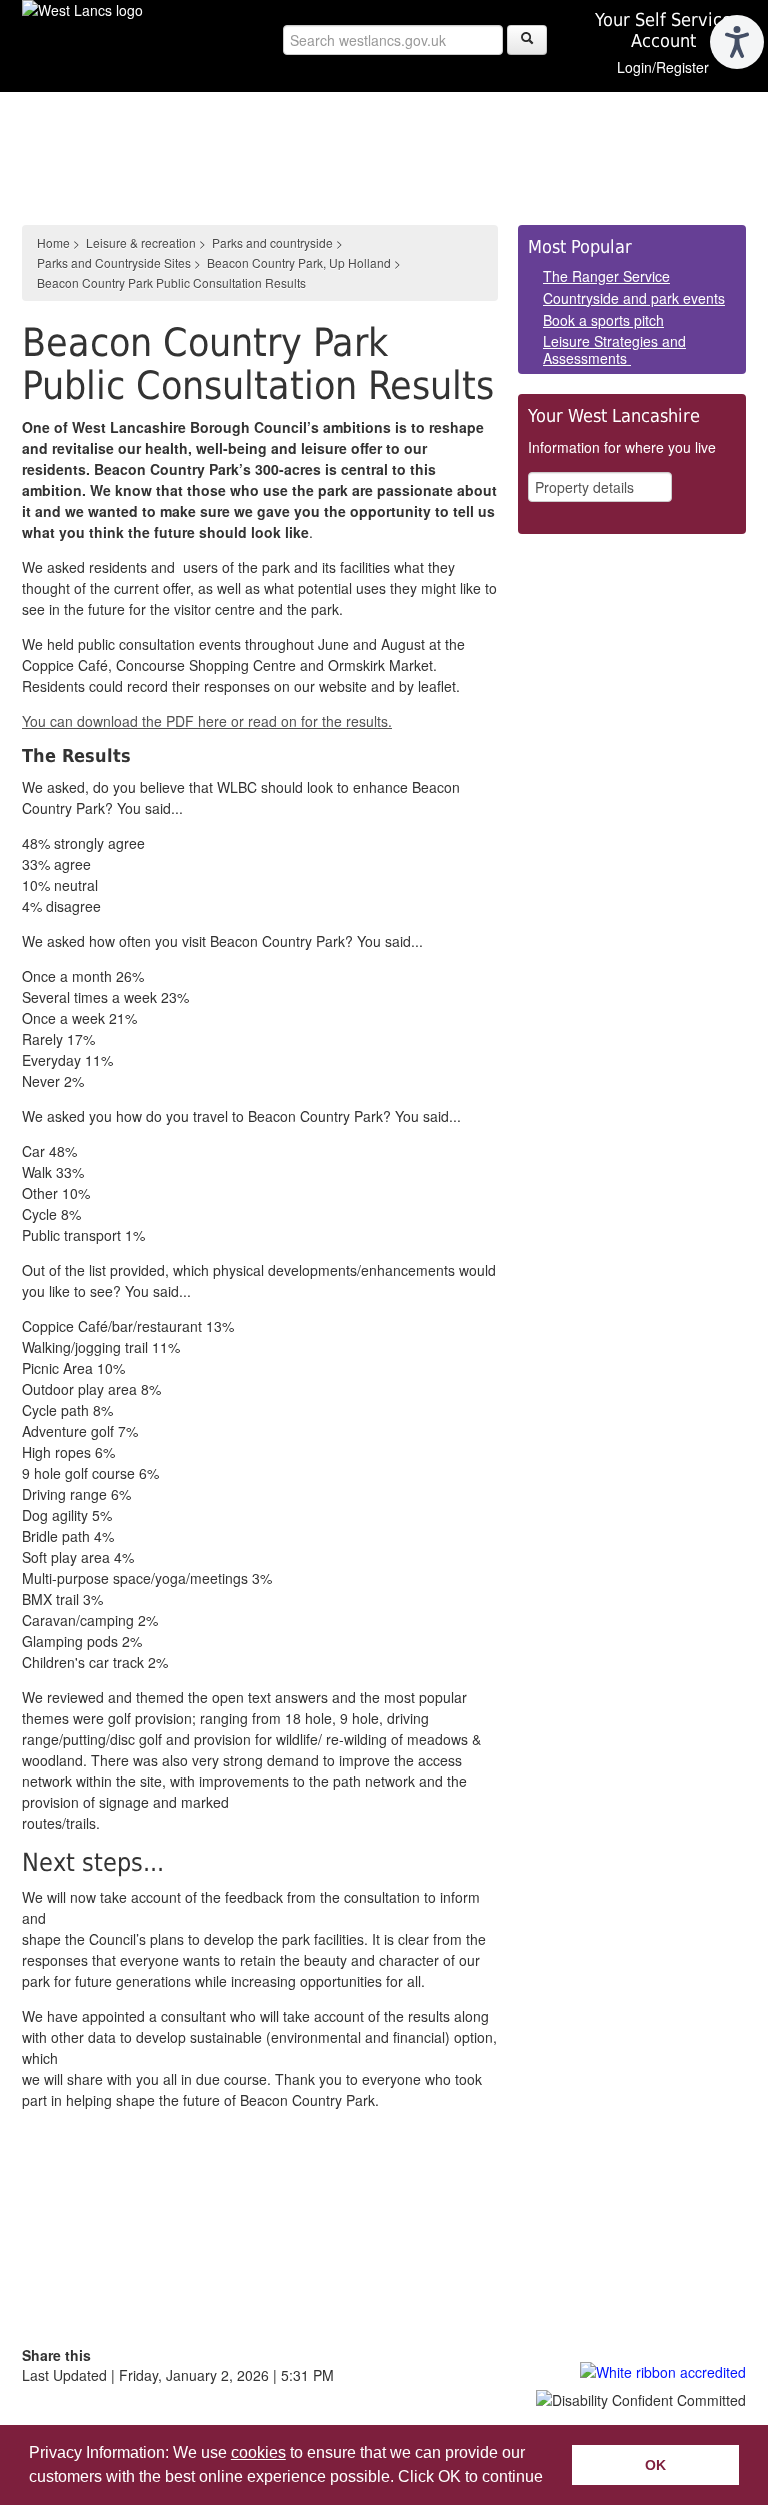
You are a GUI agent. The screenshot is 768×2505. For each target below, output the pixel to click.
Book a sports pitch (603, 320)
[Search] (527, 40)
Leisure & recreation (141, 242)
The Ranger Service (606, 276)
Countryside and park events (634, 298)
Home (53, 242)
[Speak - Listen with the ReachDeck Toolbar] (737, 42)
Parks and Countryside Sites (114, 262)
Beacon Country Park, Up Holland (299, 262)
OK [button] (655, 2465)
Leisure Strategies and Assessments (614, 349)
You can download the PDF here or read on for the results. (207, 721)
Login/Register (663, 67)
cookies (258, 2452)
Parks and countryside (272, 242)
